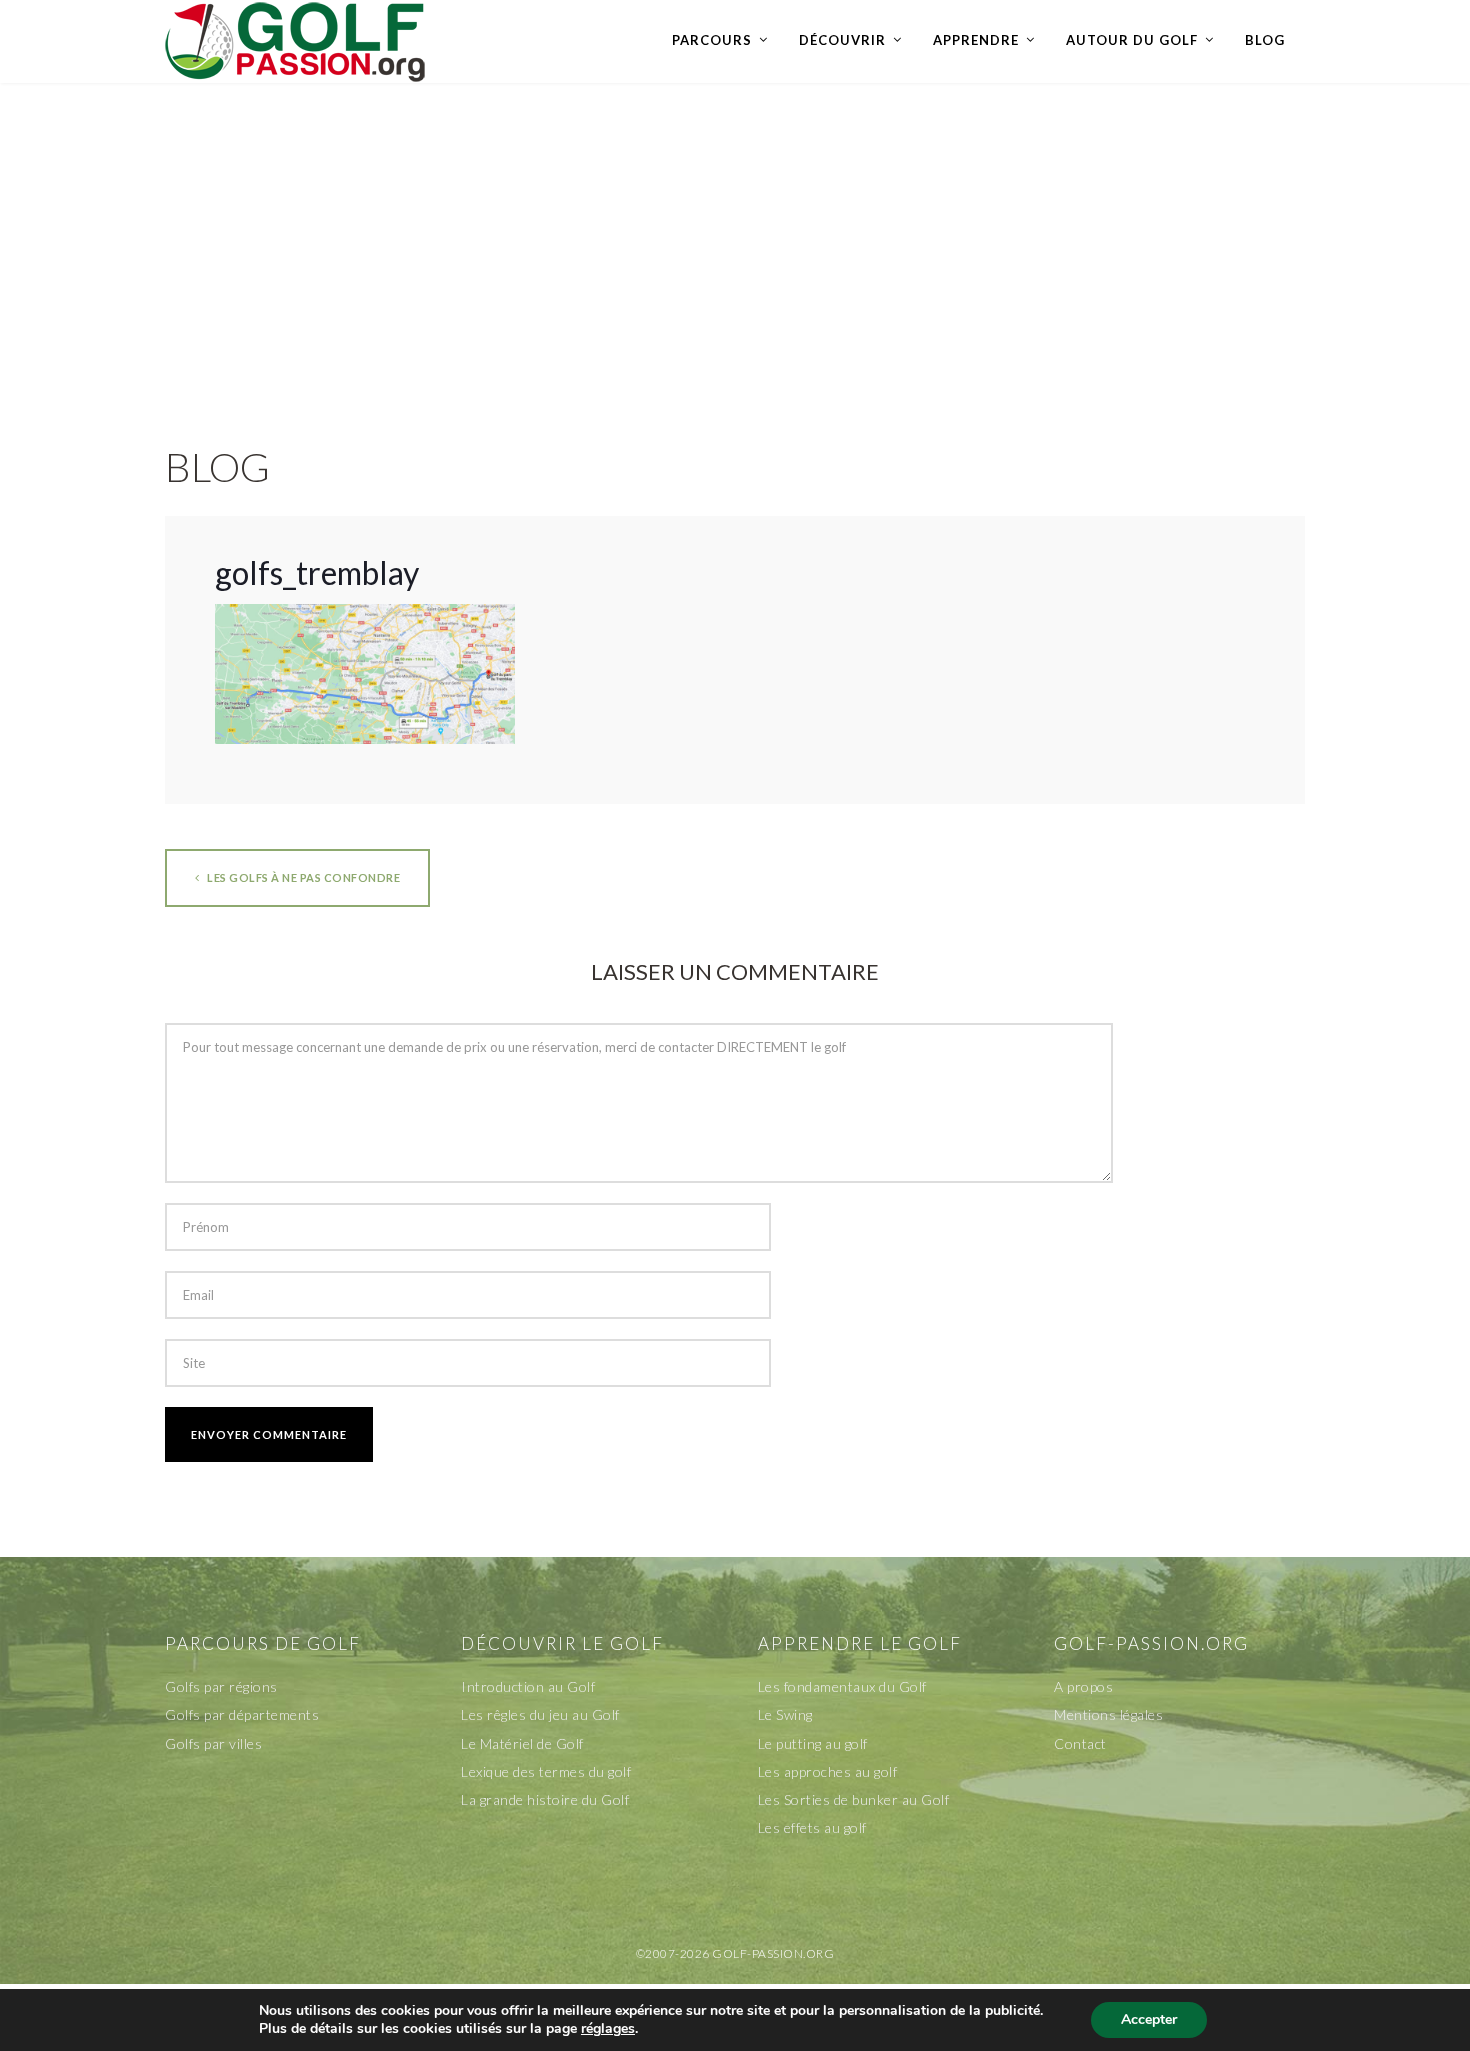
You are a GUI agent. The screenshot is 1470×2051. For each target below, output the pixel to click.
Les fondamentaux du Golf (842, 1686)
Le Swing (785, 1714)
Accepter (1149, 2019)
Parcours (712, 40)
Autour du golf (1132, 40)
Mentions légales (1108, 1714)
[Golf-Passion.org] (295, 41)
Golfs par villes (213, 1743)
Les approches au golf (828, 1771)
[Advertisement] (735, 243)
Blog (1265, 40)
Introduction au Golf (528, 1686)
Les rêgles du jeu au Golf (540, 1714)
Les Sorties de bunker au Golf (854, 1799)
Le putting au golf (813, 1743)
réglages (608, 2029)
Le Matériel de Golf (522, 1743)
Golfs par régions (221, 1686)
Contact (1080, 1743)
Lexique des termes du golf (546, 1771)
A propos (1083, 1686)
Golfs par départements (242, 1714)
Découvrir (842, 40)
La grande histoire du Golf (545, 1799)
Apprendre (976, 40)
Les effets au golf (812, 1827)
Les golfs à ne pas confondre (303, 877)
